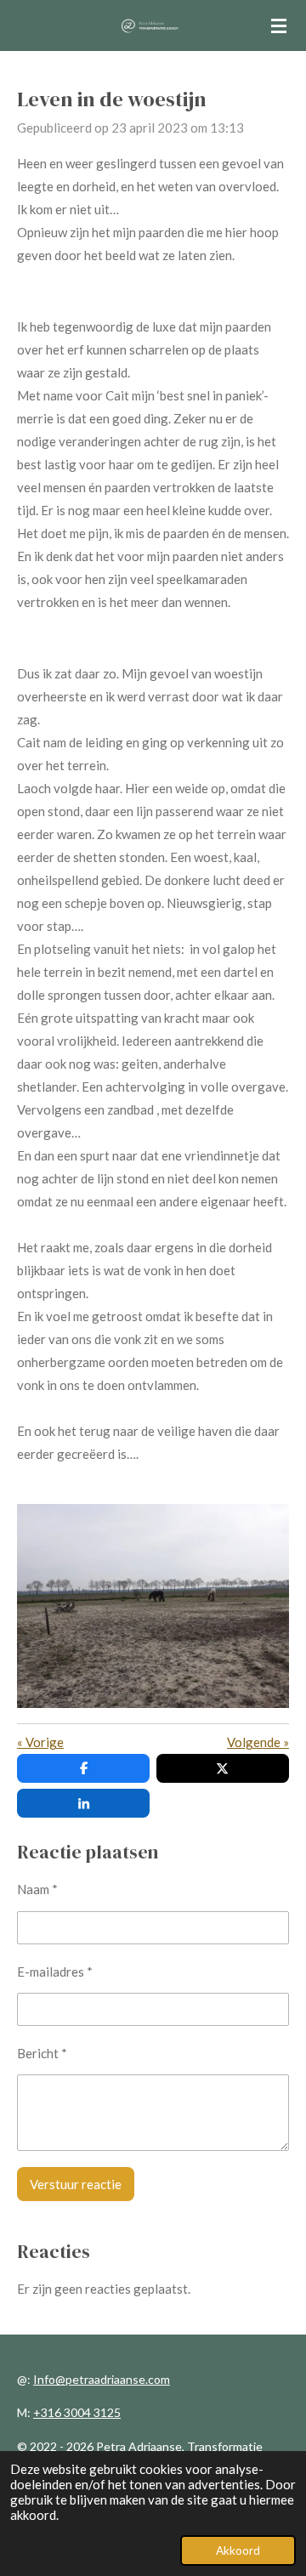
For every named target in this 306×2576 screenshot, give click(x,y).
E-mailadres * (55, 1972)
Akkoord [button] (238, 2550)
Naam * (37, 1889)
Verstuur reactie (76, 2184)
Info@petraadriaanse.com (102, 2379)
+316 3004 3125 (77, 2412)
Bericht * (42, 2053)
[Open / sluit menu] (279, 26)
